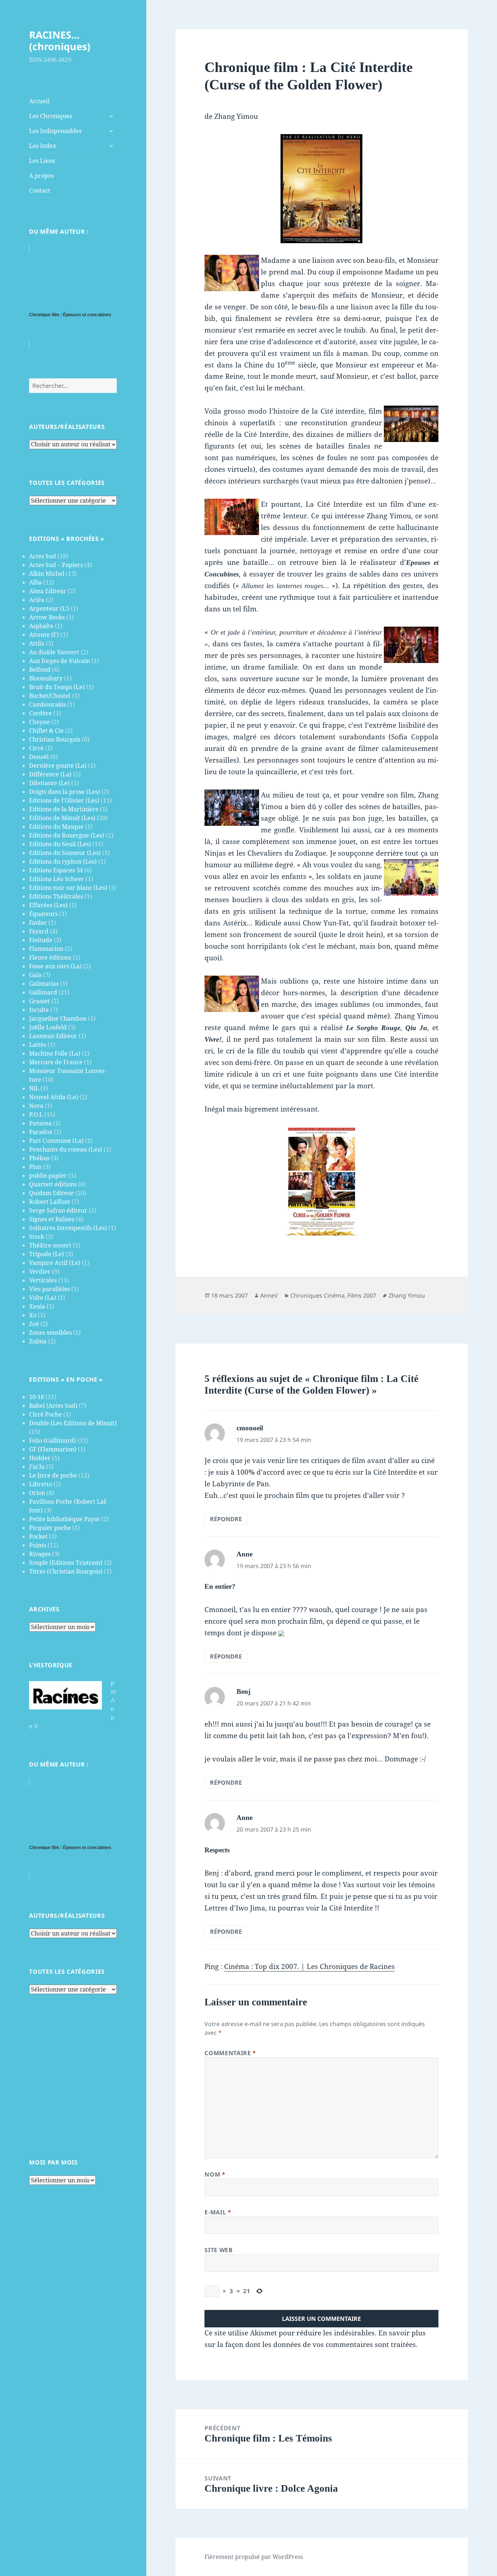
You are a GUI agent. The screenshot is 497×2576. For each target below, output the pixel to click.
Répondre (226, 1519)
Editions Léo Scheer (57, 879)
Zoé (34, 1324)
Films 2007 (362, 1295)
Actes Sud (43, 556)
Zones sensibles (50, 1333)
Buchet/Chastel (50, 696)
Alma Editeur (48, 591)
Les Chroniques (51, 116)
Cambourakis (47, 704)
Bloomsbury (46, 678)
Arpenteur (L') (49, 608)
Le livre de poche (53, 1475)
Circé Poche (45, 1414)
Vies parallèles (49, 1289)
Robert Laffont (50, 1202)
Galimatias (44, 984)
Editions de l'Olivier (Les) (64, 800)
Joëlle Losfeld (48, 1027)
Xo (33, 1315)
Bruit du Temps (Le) (57, 687)
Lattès (38, 1045)
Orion (37, 1493)
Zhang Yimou (407, 1295)
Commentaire (230, 2053)
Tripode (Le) (47, 1254)
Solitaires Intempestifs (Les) (68, 1228)
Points (38, 1545)
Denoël (39, 757)
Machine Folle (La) (55, 1053)
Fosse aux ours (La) (55, 966)
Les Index (43, 146)
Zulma (38, 1341)
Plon (35, 1167)
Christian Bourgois (55, 739)
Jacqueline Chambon (58, 1018)
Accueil (39, 101)
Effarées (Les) (48, 905)
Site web (218, 2250)
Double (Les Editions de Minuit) (73, 1423)
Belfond (40, 670)
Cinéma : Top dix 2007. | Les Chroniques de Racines (309, 1966)
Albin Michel (47, 574)
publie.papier (48, 1176)
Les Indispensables (55, 131)
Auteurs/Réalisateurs (67, 427)
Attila (37, 643)
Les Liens (42, 161)
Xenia (37, 1306)
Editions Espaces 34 (56, 870)
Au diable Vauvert (54, 652)
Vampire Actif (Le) (55, 1263)
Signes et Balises (52, 1219)
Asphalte (41, 626)
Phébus (39, 1158)
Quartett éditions (53, 1184)
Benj (243, 1691)
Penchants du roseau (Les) (66, 1149)
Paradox (41, 1132)
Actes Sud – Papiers (56, 565)
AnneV (269, 1295)
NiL (34, 1088)
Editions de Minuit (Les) (62, 818)
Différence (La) (50, 774)
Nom (215, 2174)
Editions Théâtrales (56, 896)
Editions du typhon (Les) (63, 861)
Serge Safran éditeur (58, 1210)
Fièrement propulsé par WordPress (254, 2557)
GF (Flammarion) (53, 1449)
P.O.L (36, 1114)
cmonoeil (250, 1428)
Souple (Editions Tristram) (66, 1563)
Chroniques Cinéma (317, 1295)
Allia (35, 582)
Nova (36, 1106)
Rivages (40, 1554)
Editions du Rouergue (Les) (67, 835)
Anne (244, 1554)
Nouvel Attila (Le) (54, 1097)
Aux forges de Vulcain (59, 661)
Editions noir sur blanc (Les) (68, 888)
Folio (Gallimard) (53, 1440)
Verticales (43, 1280)
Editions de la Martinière (64, 809)
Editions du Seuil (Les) (60, 844)
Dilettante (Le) (49, 783)
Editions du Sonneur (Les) (65, 853)
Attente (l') (44, 635)
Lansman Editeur (53, 1036)
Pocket (38, 1536)
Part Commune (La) (56, 1141)
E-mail (218, 2212)
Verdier (40, 1271)
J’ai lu (37, 1467)
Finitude (41, 940)
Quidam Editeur (51, 1193)
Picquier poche (50, 1528)
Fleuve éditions (50, 957)
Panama (40, 1123)
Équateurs (43, 914)
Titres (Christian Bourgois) (66, 1571)
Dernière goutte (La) (58, 765)
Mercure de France (56, 1062)
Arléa (37, 600)
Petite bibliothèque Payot (64, 1519)
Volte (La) (43, 1298)
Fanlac (38, 923)
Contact (40, 190)
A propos (41, 176)
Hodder (40, 1458)
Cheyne (39, 722)
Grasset (39, 1001)
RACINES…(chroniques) (60, 41)
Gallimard (43, 992)
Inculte (39, 1010)
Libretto (41, 1484)
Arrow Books (47, 617)
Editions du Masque (56, 827)
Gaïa (35, 975)
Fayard (39, 931)
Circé (36, 748)
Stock (37, 1237)
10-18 (37, 1397)
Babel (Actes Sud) (53, 1406)
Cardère (41, 713)
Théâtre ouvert (50, 1245)
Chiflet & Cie (46, 731)
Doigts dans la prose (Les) (65, 792)
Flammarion (46, 949)
